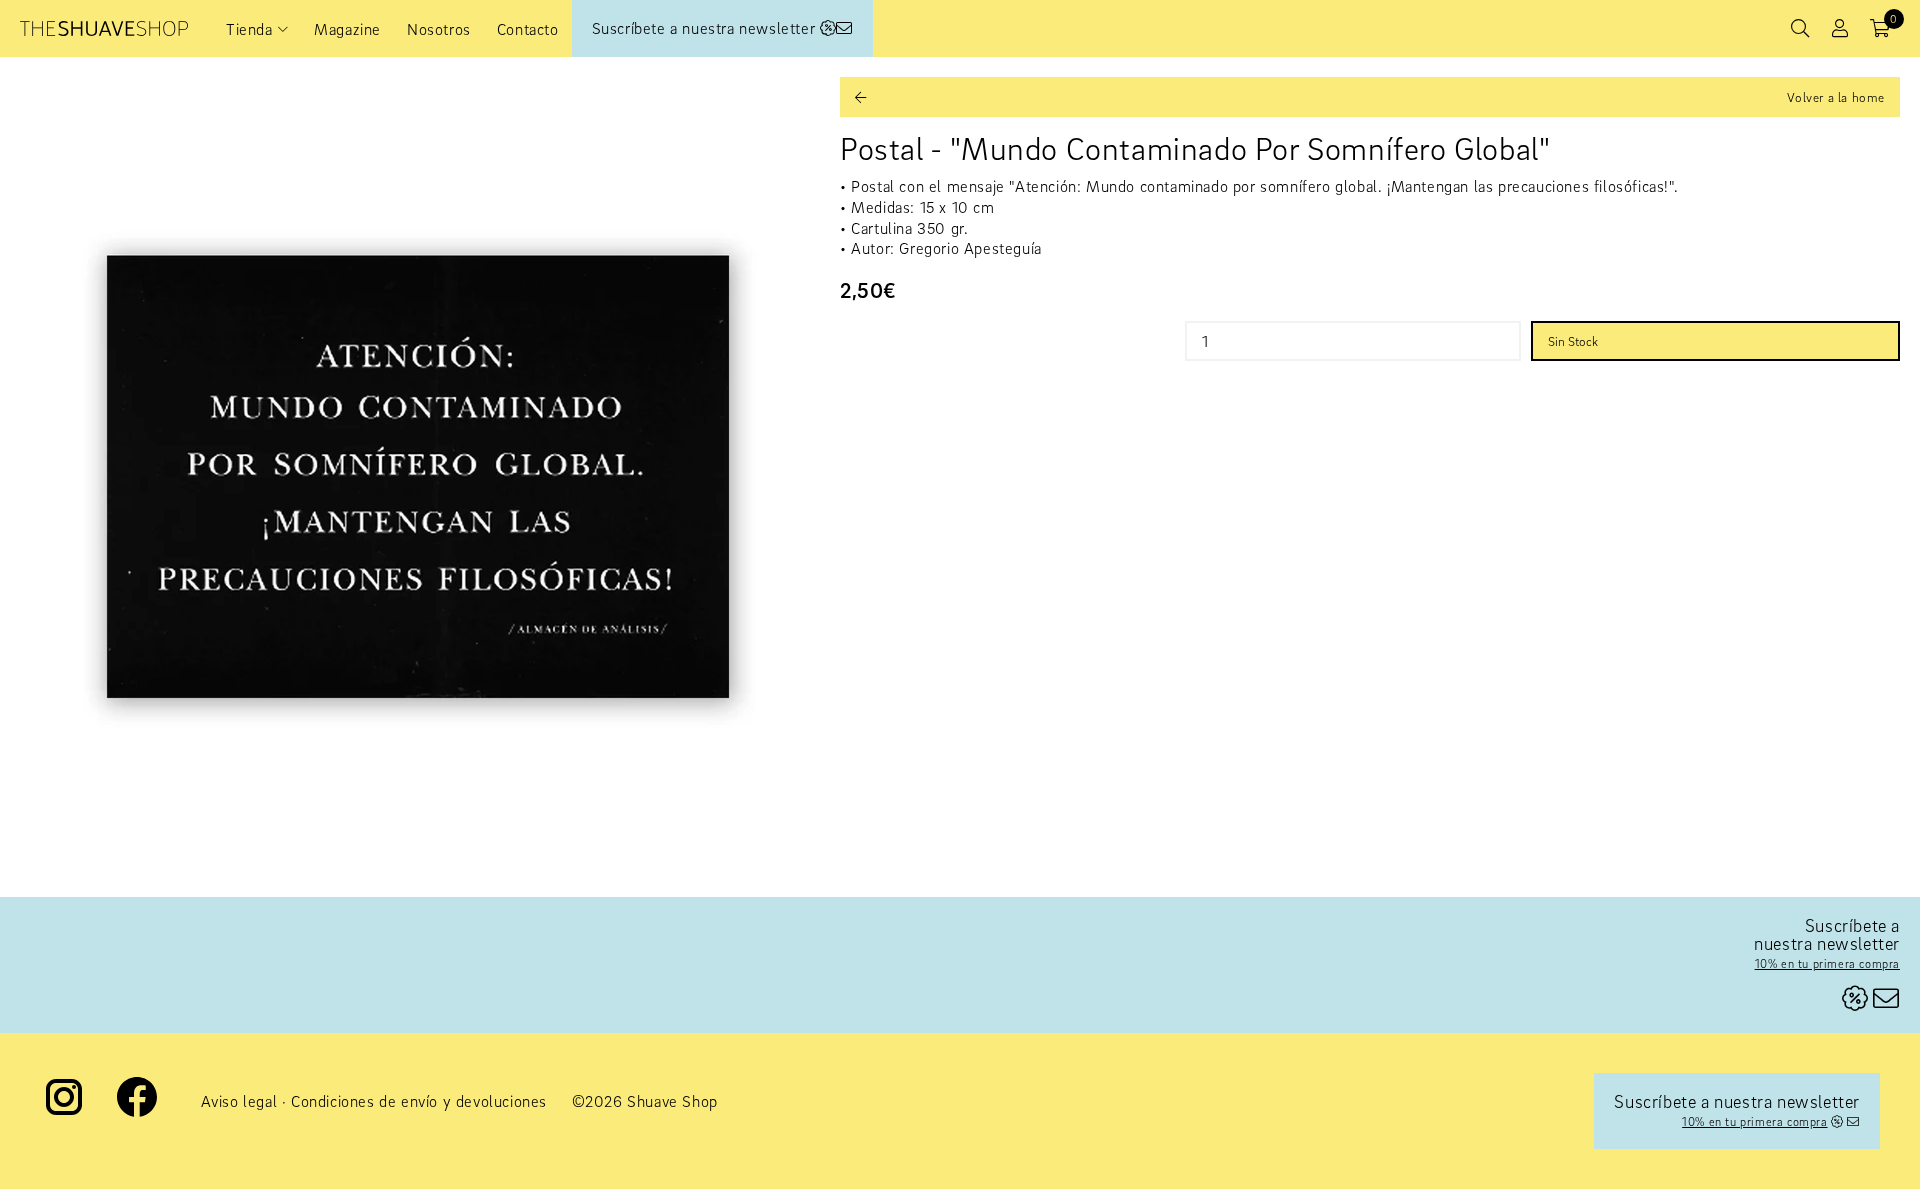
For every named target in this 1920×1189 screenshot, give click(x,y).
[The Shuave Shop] (104, 28)
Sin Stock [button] (1573, 341)
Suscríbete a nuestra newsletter (706, 28)
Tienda (249, 29)
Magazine (347, 29)
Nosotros (439, 29)
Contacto (528, 29)
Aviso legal (239, 1101)
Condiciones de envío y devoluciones (419, 1101)
